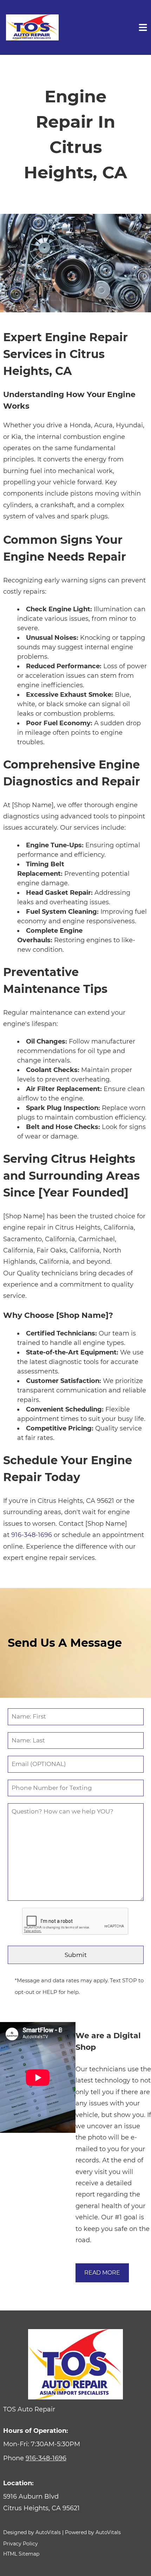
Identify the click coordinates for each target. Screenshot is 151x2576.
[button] (76, 2502)
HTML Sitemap (21, 2554)
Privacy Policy (21, 2544)
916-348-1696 (32, 1535)
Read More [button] (102, 2273)
